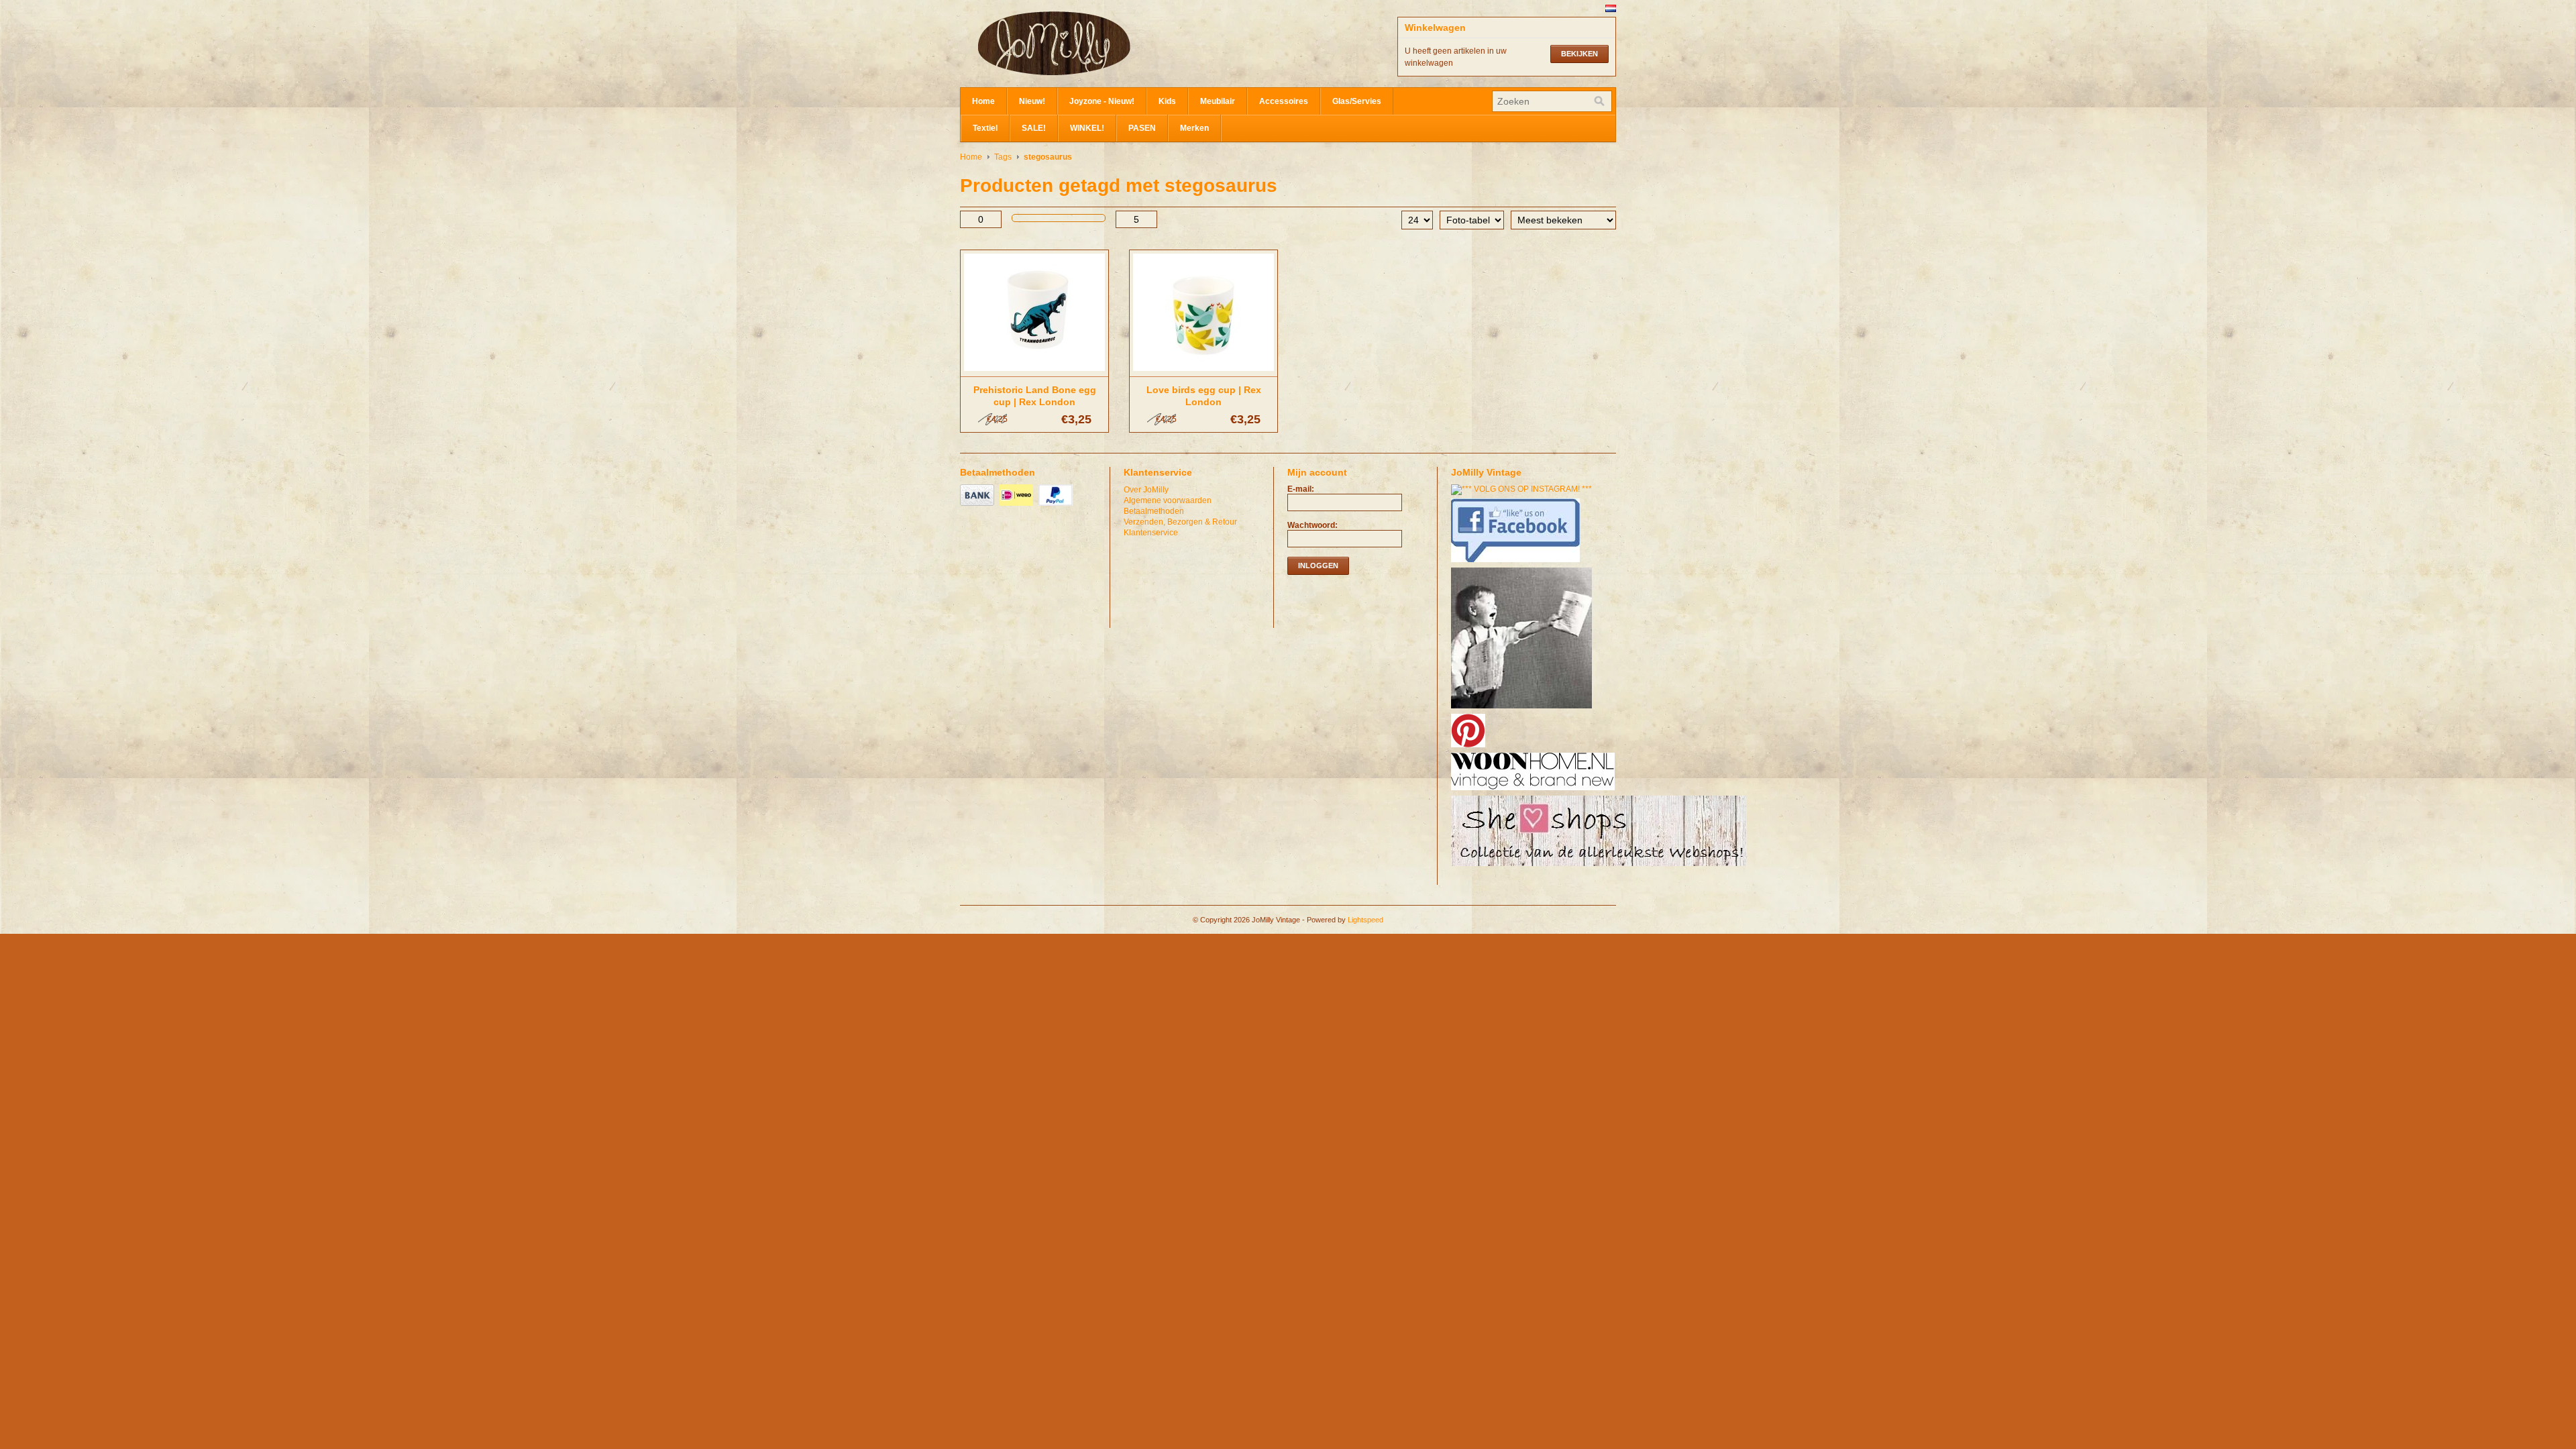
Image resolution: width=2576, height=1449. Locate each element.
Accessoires (1284, 101)
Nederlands (1611, 8)
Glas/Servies (1357, 101)
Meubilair (1218, 101)
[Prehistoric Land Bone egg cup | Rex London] (1034, 372)
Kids (1167, 101)
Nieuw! (1032, 101)
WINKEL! (1087, 128)
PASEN (1142, 128)
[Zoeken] (1599, 101)
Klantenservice (1151, 533)
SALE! (1034, 128)
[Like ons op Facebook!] (1517, 563)
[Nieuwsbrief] (1523, 709)
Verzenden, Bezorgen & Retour (1180, 522)
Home (983, 101)
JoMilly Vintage (1094, 44)
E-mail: (1301, 489)
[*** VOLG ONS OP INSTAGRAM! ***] (1523, 489)
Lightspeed (1365, 920)
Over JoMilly (1146, 490)
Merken (1194, 128)
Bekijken (1579, 54)
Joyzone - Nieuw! (1102, 101)
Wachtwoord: (1312, 525)
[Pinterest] (1470, 748)
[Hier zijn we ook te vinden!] (1535, 791)
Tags (1003, 157)
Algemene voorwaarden (1168, 500)
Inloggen (1318, 566)
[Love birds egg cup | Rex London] (1203, 372)
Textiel (985, 128)
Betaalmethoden (1154, 511)
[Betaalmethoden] (979, 506)
